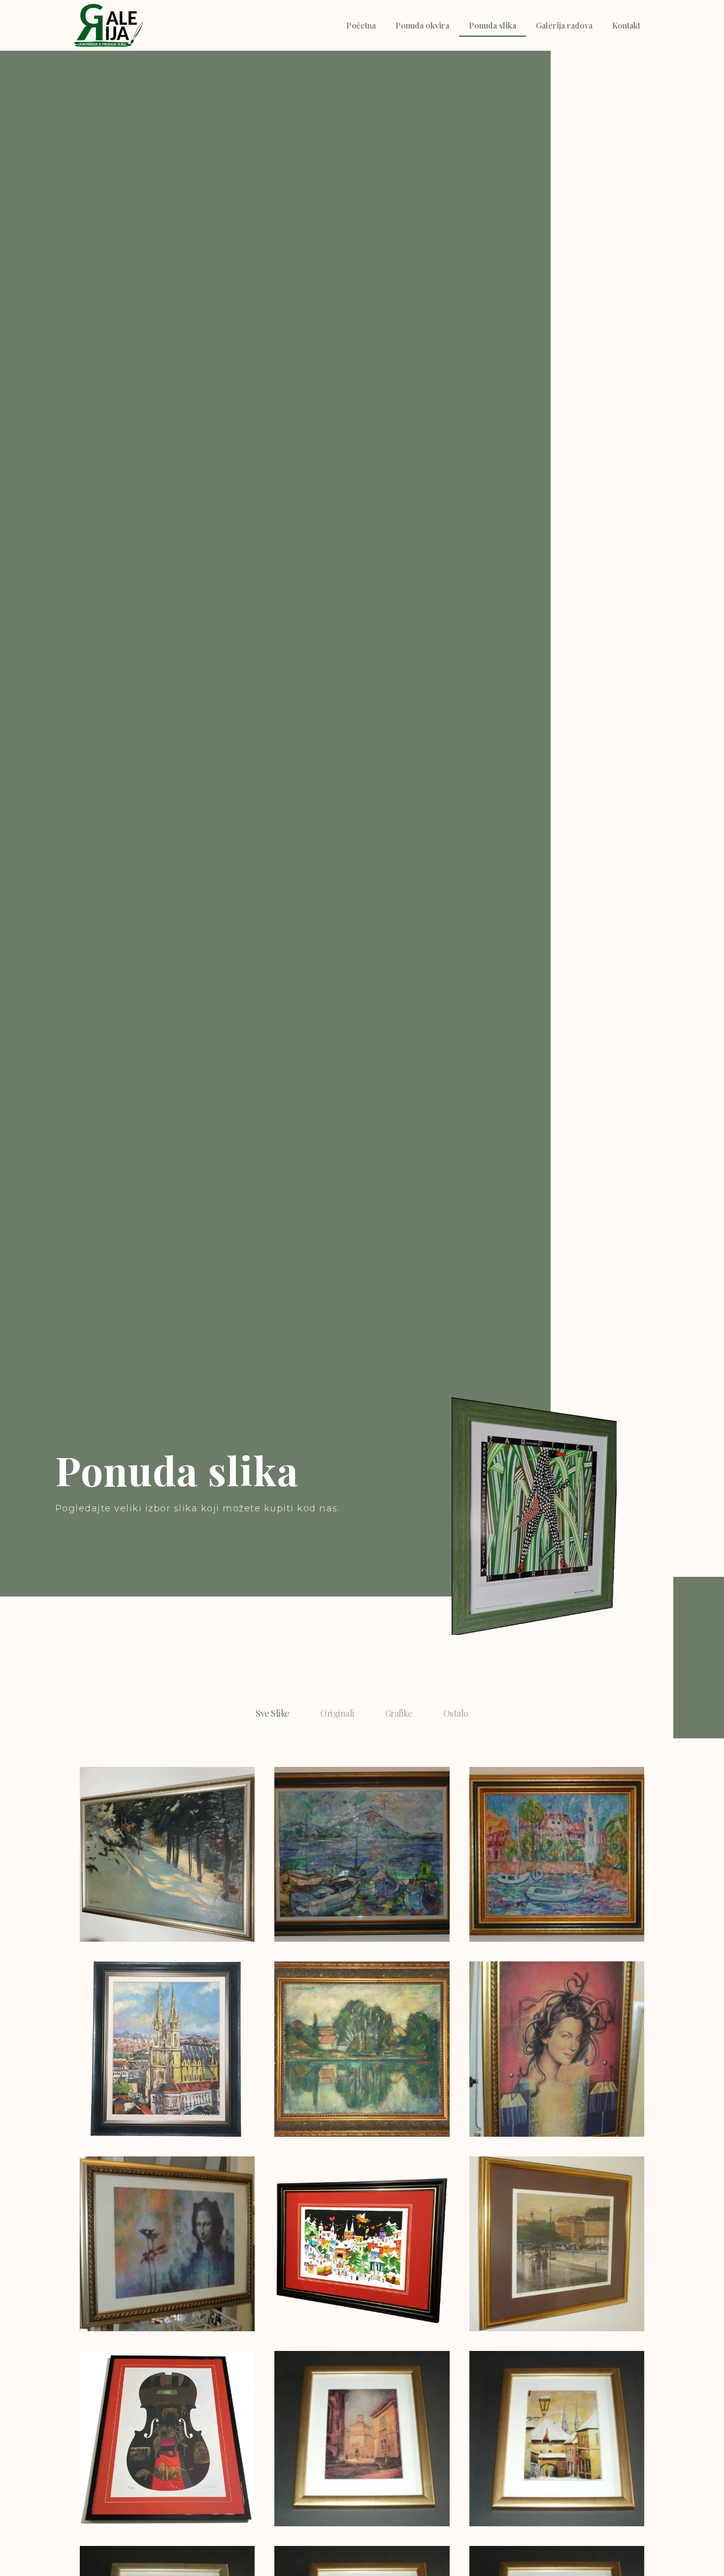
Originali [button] (337, 1713)
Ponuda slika (493, 25)
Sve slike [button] (272, 1713)
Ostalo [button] (456, 1713)
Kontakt (626, 25)
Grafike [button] (399, 1713)
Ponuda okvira (422, 25)
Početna (361, 25)
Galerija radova (564, 25)
